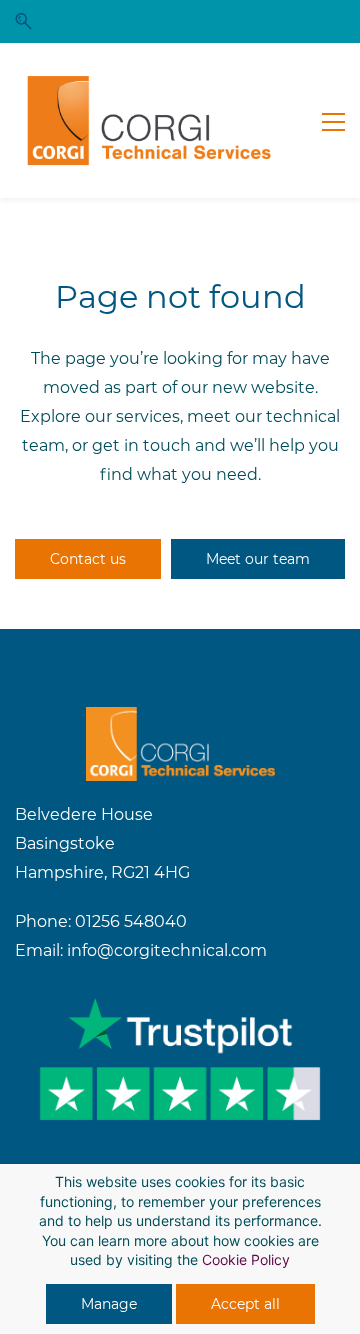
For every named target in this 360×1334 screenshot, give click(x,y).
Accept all (245, 1304)
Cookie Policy (246, 1259)
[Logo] (150, 120)
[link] (180, 720)
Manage (109, 1304)
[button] (23, 21)
